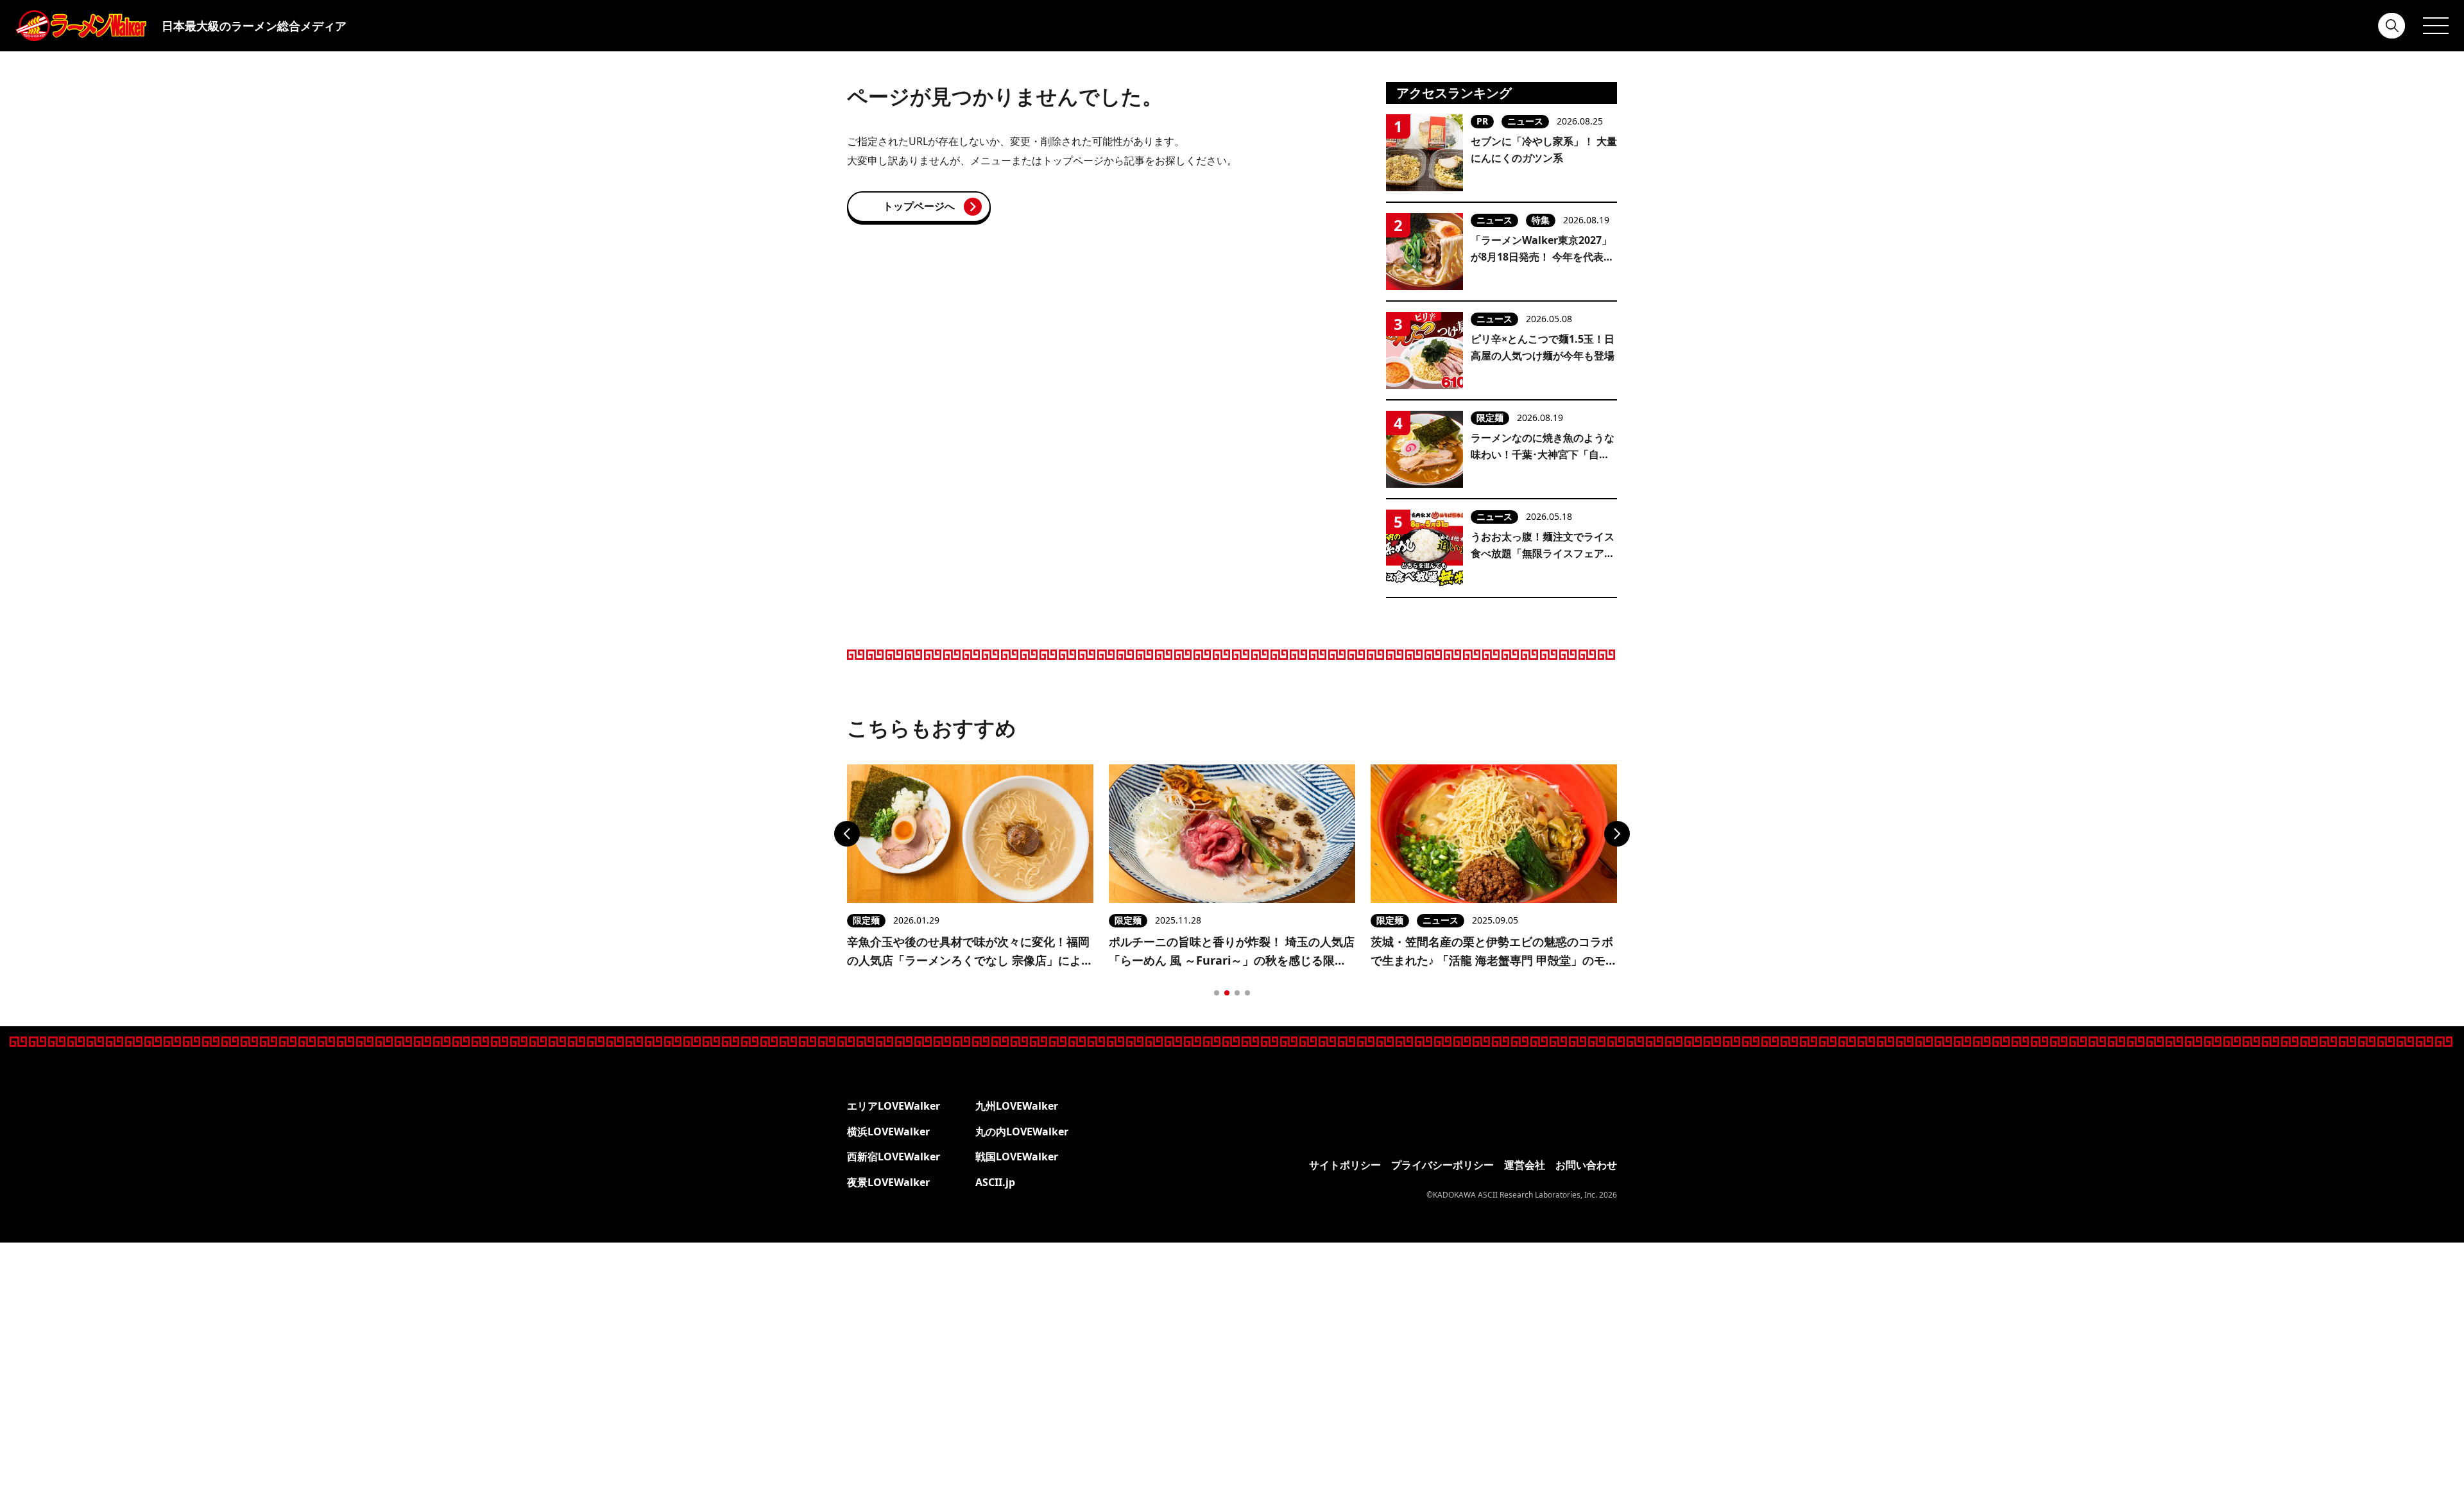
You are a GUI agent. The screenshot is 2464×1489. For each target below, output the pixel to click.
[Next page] (1617, 834)
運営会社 (1525, 1165)
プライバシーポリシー (1442, 1165)
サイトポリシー (1345, 1165)
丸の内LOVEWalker (1022, 1132)
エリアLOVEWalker (894, 1106)
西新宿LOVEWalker (894, 1157)
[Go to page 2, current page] (1227, 993)
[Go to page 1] (1217, 993)
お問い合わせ (1586, 1165)
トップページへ (919, 206)
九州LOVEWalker (1017, 1106)
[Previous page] (847, 834)
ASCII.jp (995, 1182)
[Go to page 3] (1237, 993)
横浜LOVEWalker (888, 1132)
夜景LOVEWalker (888, 1182)
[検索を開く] (2392, 26)
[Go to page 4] (1247, 993)
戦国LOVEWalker (1017, 1157)
